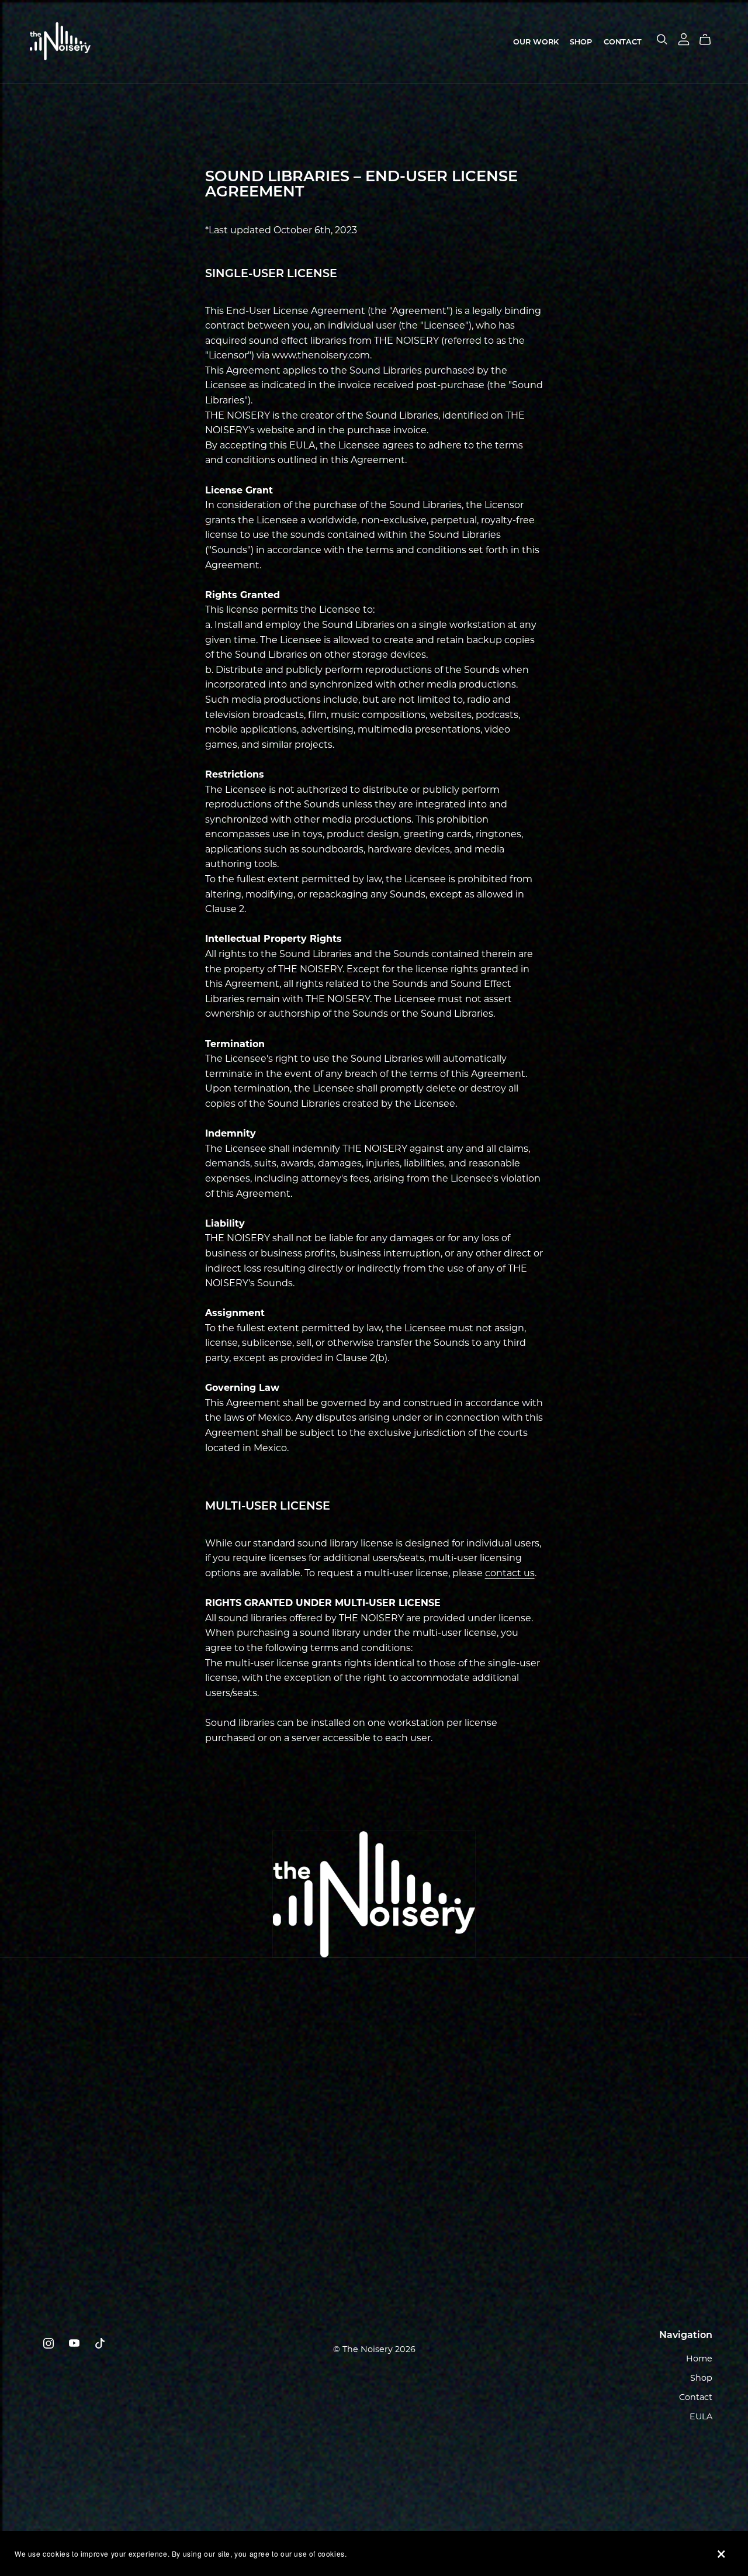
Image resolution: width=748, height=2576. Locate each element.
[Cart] (710, 40)
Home (699, 2359)
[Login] (684, 39)
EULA (701, 2416)
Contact (623, 42)
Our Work (536, 42)
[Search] (662, 39)
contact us (510, 1573)
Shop (701, 2378)
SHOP (581, 42)
